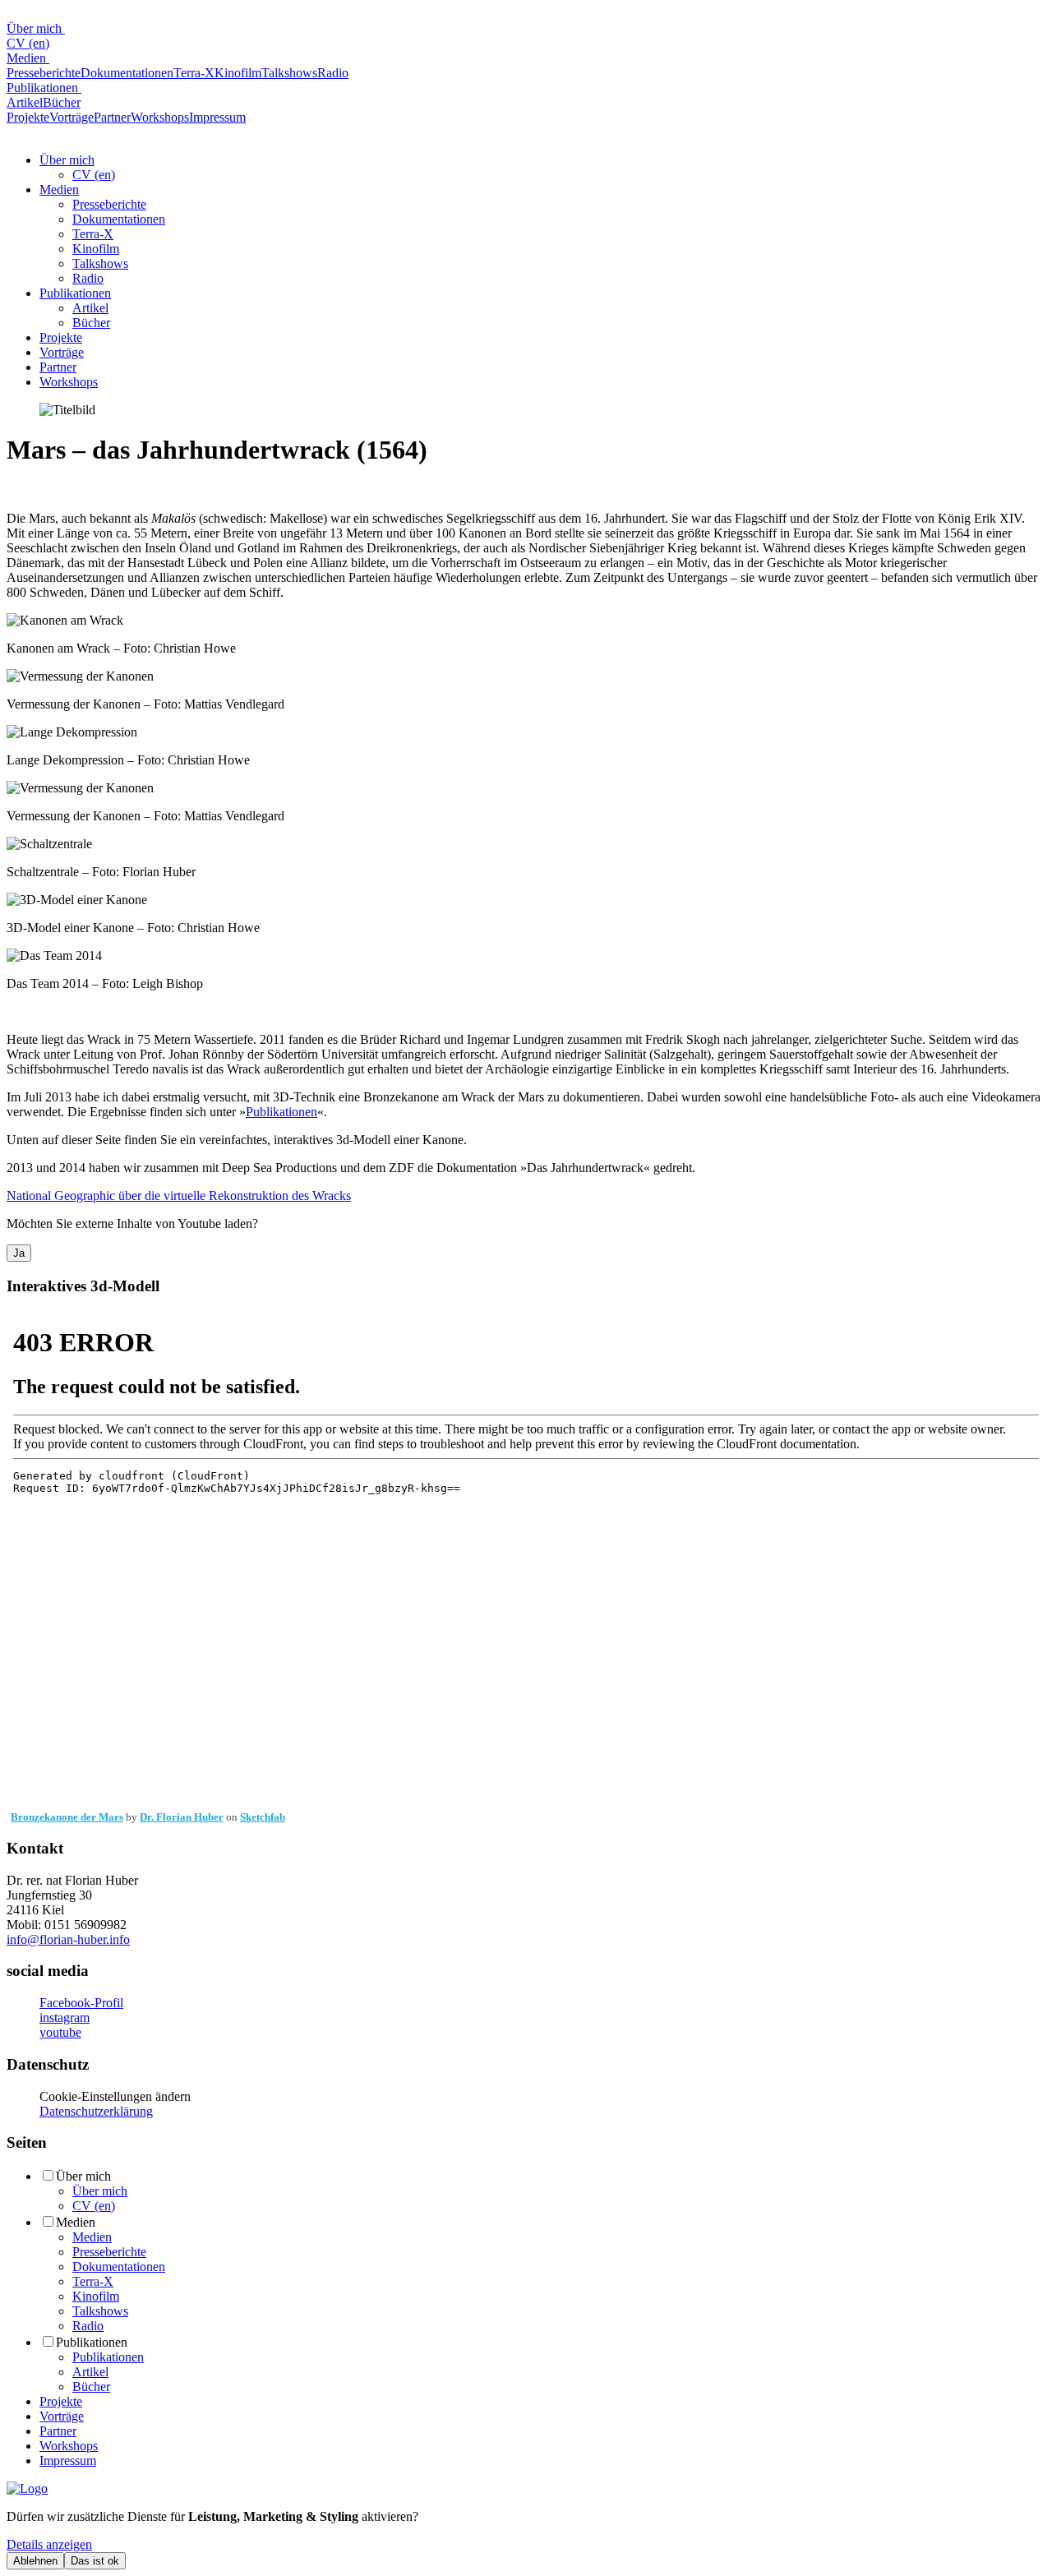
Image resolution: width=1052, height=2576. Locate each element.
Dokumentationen (127, 73)
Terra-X (194, 73)
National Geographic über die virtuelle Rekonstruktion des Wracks (179, 1196)
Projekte (28, 117)
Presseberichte (44, 73)
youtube (60, 2032)
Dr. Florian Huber (182, 1817)
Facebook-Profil (81, 2003)
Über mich (36, 28)
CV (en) (28, 43)
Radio (333, 73)
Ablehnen (35, 2561)
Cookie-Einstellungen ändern (115, 2096)
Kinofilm (238, 73)
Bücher (62, 102)
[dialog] (526, 2539)
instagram (65, 2017)
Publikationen (44, 88)
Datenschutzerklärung (96, 2111)
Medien (28, 58)
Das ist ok (95, 2561)
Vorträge (72, 117)
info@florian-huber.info (68, 1939)
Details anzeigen (49, 2544)
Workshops (160, 117)
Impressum (217, 117)
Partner (112, 117)
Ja (19, 1253)
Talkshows (289, 73)
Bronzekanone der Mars (67, 1817)
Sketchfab (263, 1817)
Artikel (25, 102)
